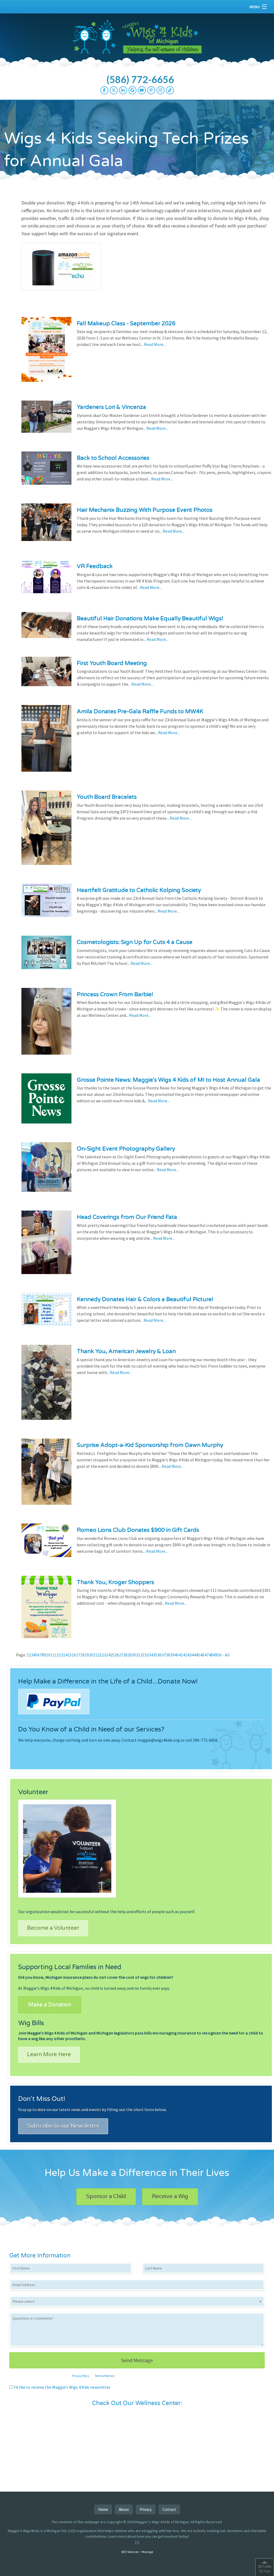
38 (168, 1655)
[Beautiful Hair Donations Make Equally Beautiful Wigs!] (46, 628)
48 (211, 1655)
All (227, 1655)
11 (52, 1655)
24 (108, 1655)
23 (104, 1655)
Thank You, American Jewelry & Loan (126, 1351)
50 (219, 1655)
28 (125, 1655)
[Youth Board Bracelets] (46, 831)
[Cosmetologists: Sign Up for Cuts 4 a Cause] (46, 956)
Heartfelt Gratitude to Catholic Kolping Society (139, 890)
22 (100, 1655)
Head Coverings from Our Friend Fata (127, 1217)
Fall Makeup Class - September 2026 (126, 324)
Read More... (155, 344)
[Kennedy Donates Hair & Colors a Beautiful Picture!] (46, 1313)
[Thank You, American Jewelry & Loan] (46, 1386)
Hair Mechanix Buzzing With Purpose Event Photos (145, 510)
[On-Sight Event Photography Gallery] (46, 1170)
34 (151, 1655)
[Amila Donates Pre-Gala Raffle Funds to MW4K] (46, 742)
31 (138, 1655)
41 (181, 1655)
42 (185, 1655)
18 (82, 1655)
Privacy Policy (81, 2376)
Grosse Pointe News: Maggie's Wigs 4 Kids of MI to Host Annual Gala (168, 1080)
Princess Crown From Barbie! (115, 994)
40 (177, 1655)
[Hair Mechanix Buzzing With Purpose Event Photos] (46, 526)
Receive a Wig (170, 2197)
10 (48, 1655)
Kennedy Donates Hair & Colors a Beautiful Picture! (145, 1299)
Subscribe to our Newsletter (63, 2126)
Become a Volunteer (53, 1928)
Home (103, 2509)
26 (117, 1655)
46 (202, 1655)
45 (198, 1655)
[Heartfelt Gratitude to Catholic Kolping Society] (46, 904)
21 (95, 1655)
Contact (169, 2509)
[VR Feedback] (46, 580)
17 (78, 1655)
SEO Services (130, 2552)
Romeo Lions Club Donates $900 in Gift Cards (138, 1530)
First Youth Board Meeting (112, 663)
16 (74, 1655)
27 (121, 1655)
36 (159, 1655)
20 (91, 1655)
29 (130, 1655)
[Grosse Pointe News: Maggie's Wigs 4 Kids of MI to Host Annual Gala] (46, 1102)
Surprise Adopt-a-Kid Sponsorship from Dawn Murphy (150, 1445)
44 (194, 1655)
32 (142, 1655)
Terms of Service (105, 2376)
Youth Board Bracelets (107, 797)
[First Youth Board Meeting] (46, 675)
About (124, 2509)
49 (215, 1655)
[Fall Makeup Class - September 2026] (46, 353)
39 (172, 1655)
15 (70, 1655)
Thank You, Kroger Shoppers (115, 1582)
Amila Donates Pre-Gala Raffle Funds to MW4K (140, 712)
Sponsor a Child (106, 2197)
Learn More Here (49, 2055)
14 (65, 1655)
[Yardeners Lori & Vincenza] (46, 420)
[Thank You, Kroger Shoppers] (46, 1610)
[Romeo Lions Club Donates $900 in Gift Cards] (46, 1544)
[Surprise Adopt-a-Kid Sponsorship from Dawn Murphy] (46, 1475)
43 (189, 1655)
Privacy (146, 2509)
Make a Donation (50, 2005)
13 (61, 1655)
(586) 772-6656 (140, 79)
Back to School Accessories (113, 458)
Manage (147, 2552)
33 (147, 1655)
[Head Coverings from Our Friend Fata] (46, 1246)
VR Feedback (95, 566)
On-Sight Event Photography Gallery (126, 1149)
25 (112, 1655)
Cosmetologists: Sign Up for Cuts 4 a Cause (135, 942)
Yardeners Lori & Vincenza (111, 407)
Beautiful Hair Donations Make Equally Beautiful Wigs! (150, 619)
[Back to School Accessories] (46, 472)
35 (155, 1655)
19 (87, 1655)
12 (57, 1655)
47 (207, 1655)
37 (164, 1655)
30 (134, 1655)
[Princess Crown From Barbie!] (46, 1025)
